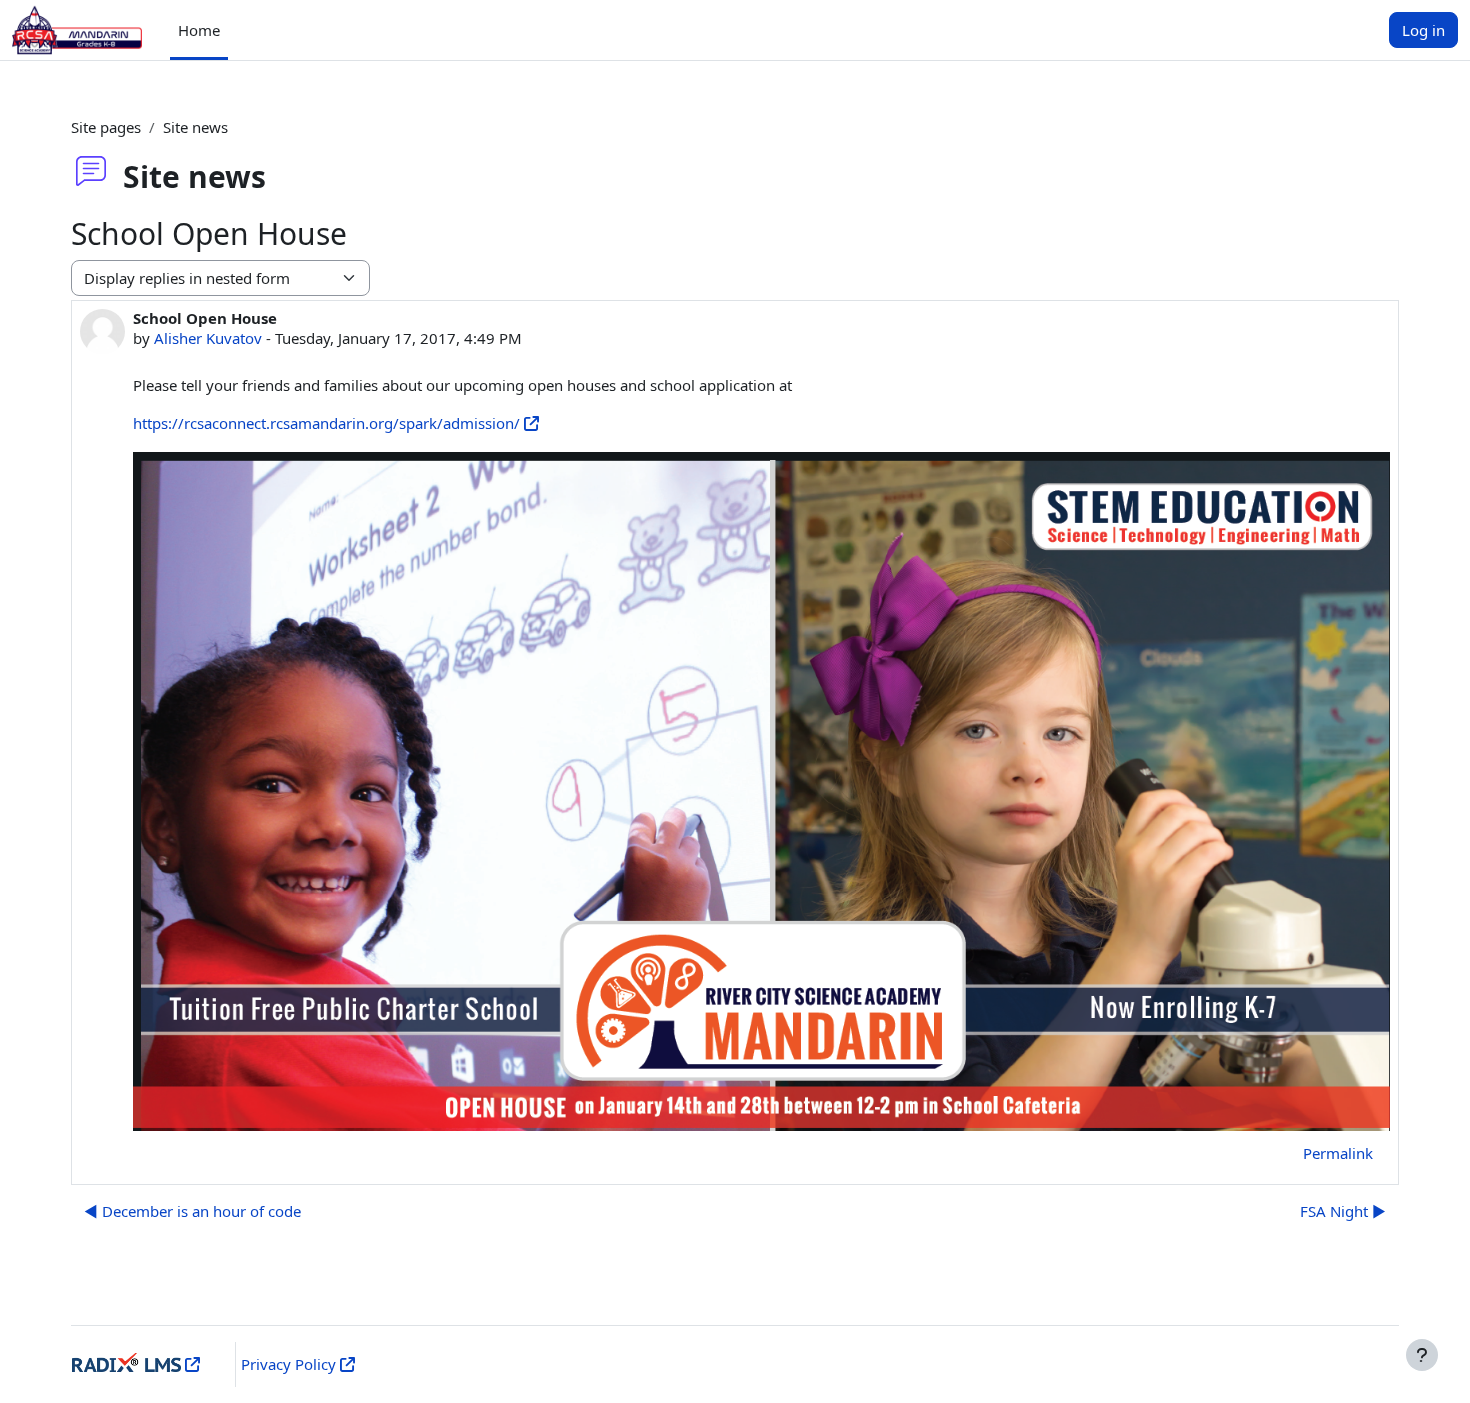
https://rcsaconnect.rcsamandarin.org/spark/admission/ (326, 423)
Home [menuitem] (199, 30)
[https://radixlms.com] (190, 1364)
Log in (1423, 30)
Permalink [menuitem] (1338, 1153)
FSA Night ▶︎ (1343, 1211)
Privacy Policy (288, 1364)
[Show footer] (1422, 1355)
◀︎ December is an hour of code (192, 1211)
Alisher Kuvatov (208, 338)
